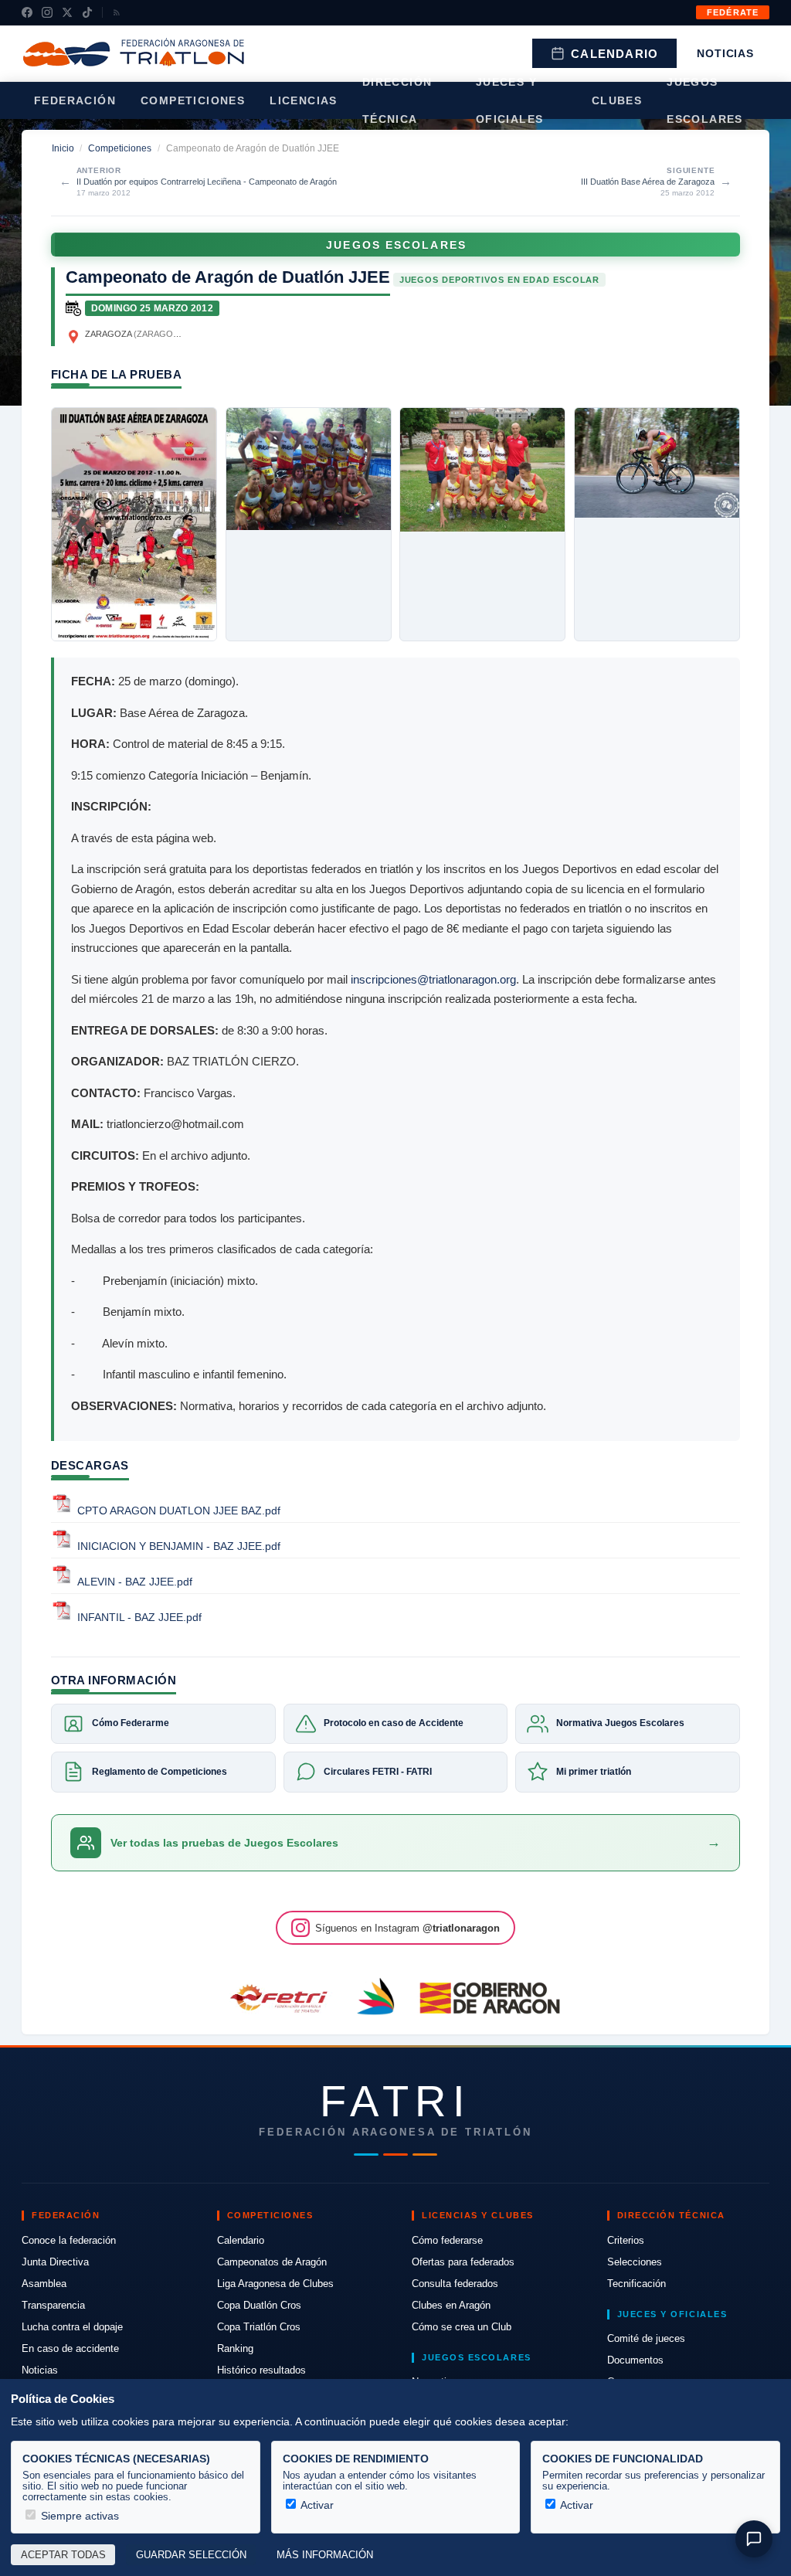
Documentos (635, 2360)
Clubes (617, 100)
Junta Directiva (55, 2262)
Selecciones (635, 2262)
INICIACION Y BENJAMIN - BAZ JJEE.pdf (179, 1546)
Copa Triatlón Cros (259, 2327)
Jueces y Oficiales (510, 100)
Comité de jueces (646, 2338)
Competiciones (193, 100)
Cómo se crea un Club (462, 2327)
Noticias (725, 53)
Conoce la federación (69, 2240)
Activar (316, 2505)
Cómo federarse (447, 2240)
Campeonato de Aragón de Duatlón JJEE (228, 277)
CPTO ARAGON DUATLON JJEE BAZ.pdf (179, 1511)
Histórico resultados (261, 2370)
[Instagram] (47, 12)
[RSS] (117, 12)
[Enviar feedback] (754, 2539)
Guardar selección (191, 2555)
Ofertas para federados (463, 2262)
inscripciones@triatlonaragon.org (433, 979)
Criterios (626, 2240)
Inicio (63, 148)
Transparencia (53, 2305)
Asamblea (44, 2284)
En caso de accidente (70, 2348)
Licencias (304, 100)
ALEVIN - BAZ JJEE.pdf (135, 1582)
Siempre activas (78, 2516)
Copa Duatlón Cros (259, 2305)
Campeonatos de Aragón (272, 2262)
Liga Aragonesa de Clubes (275, 2284)
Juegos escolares (705, 100)
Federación (75, 100)
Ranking (235, 2348)
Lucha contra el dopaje (72, 2327)
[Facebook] (27, 12)
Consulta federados (455, 2284)
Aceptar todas (63, 2555)
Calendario (614, 54)
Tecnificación (637, 2284)
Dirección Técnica (397, 100)
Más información (325, 2555)
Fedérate (733, 12)
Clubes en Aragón (451, 2305)
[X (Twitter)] (67, 12)
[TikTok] (87, 12)
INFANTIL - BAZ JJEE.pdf (139, 1618)
